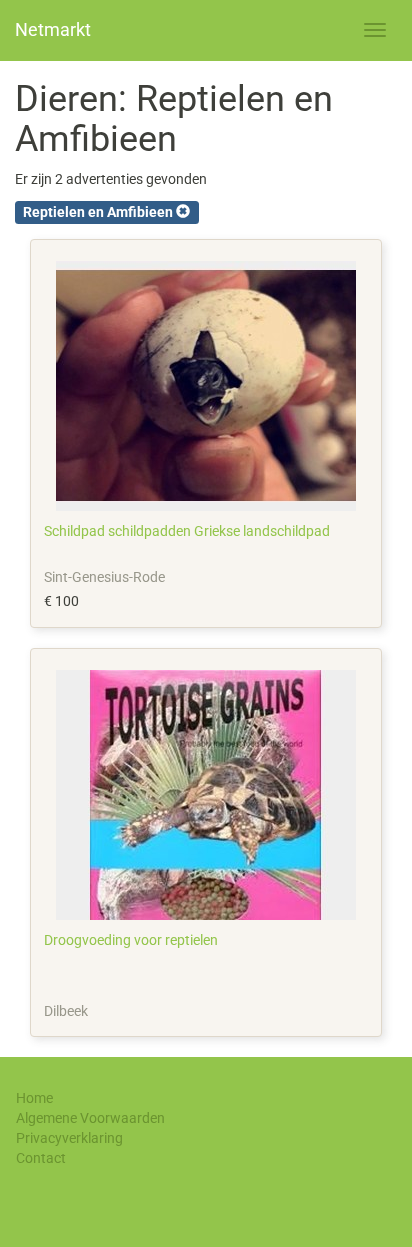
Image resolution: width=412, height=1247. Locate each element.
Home (34, 1098)
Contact (41, 1158)
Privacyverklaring (69, 1138)
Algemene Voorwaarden (90, 1118)
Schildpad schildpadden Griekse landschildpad (187, 531)
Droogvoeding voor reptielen (131, 940)
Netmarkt (53, 29)
